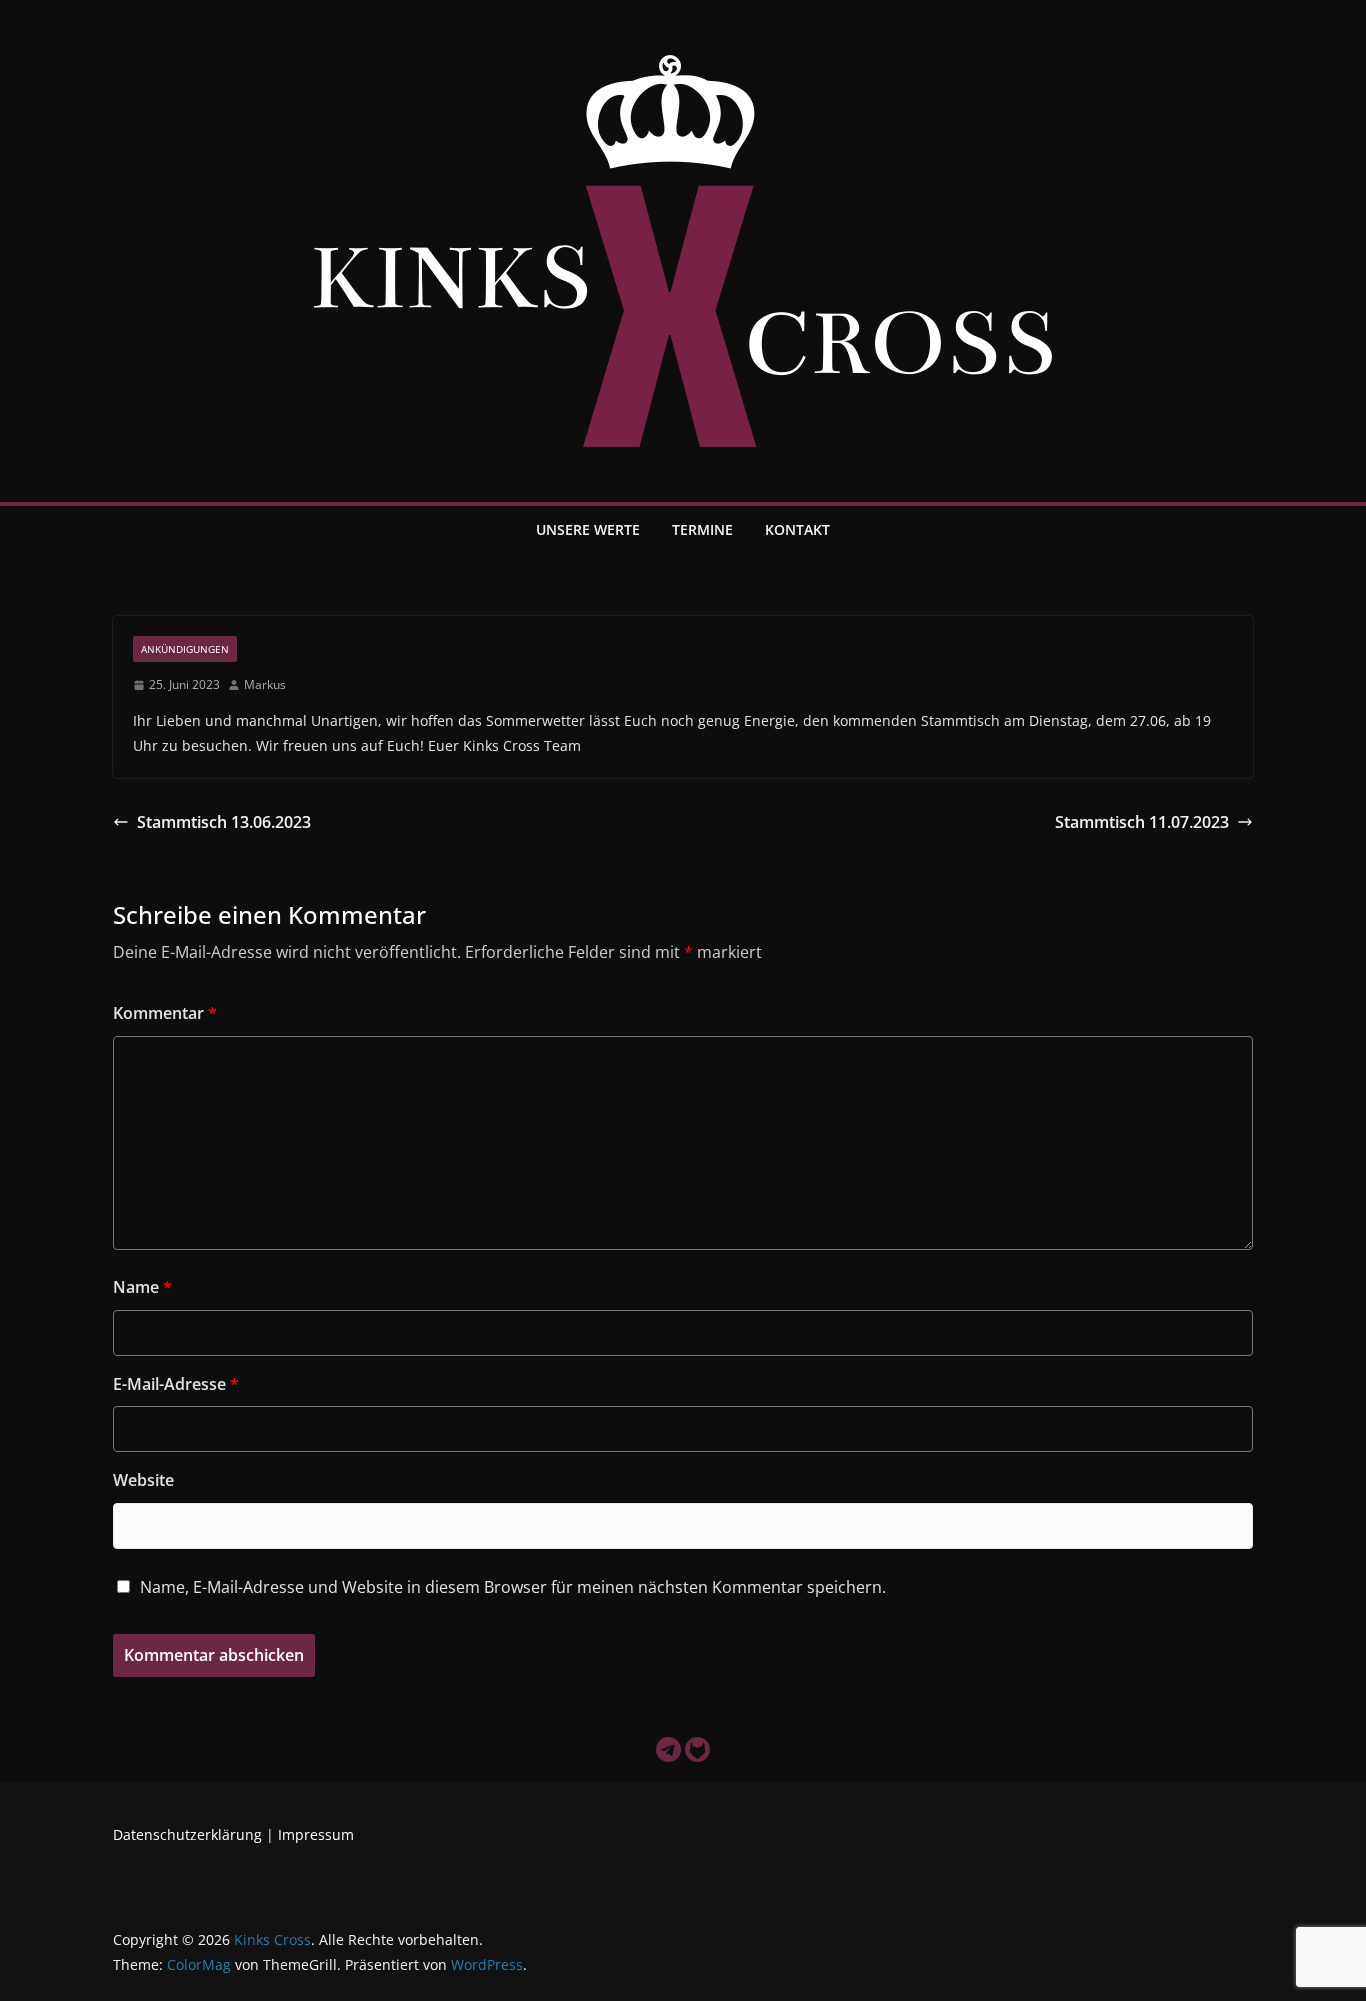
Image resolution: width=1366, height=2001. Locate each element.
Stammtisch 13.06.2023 (224, 822)
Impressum (316, 1834)
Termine (702, 529)
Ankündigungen (185, 649)
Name (142, 1287)
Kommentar (165, 1013)
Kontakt (797, 529)
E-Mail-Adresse (176, 1384)
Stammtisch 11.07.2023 (1142, 822)
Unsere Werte (588, 529)
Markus (265, 684)
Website (143, 1480)
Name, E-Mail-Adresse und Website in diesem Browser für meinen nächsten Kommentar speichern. (513, 1587)
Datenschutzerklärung (187, 1834)
